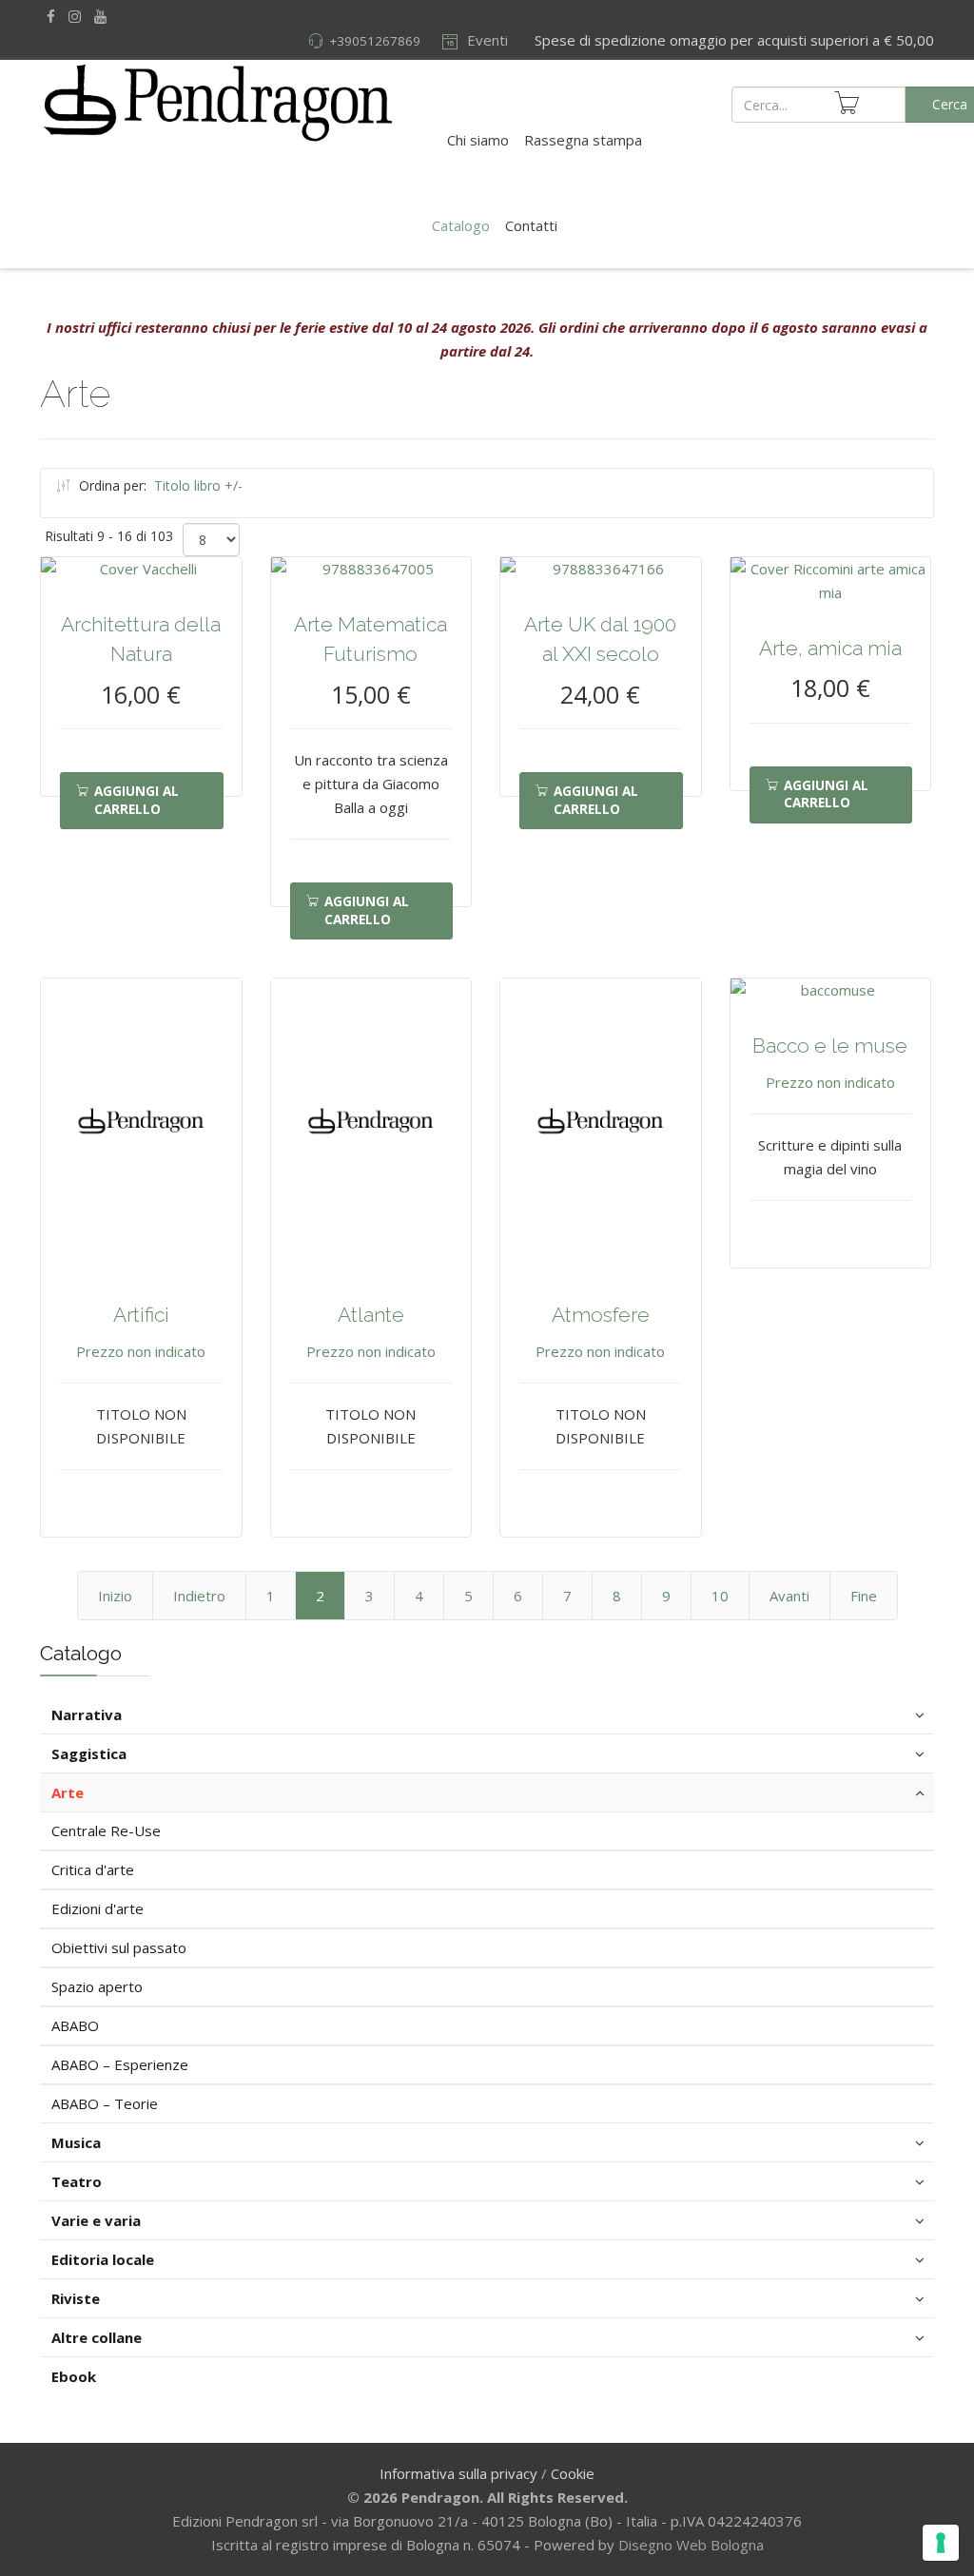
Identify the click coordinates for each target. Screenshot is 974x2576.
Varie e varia (96, 2220)
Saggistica (89, 1753)
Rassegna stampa (583, 140)
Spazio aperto (97, 1986)
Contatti (531, 225)
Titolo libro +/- (198, 485)
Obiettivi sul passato (119, 1947)
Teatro (77, 2181)
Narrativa (87, 1714)
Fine (864, 1596)
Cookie (573, 2473)
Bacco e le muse (830, 1046)
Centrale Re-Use (106, 1830)
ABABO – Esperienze (120, 2064)
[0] (847, 103)
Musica (76, 2142)
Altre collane (97, 2337)
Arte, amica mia (830, 648)
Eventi (486, 40)
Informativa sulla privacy (458, 2473)
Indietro (199, 1596)
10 (720, 1596)
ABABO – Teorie (105, 2103)
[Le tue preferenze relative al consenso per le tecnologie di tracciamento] (941, 2543)
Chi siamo (478, 140)
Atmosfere (601, 1315)
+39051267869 (375, 41)
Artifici (141, 1315)
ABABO (75, 2025)
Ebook (74, 2376)
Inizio (115, 1596)
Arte (68, 1792)
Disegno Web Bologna (691, 2545)
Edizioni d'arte (97, 1908)
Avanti (789, 1596)
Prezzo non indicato (141, 1351)
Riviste (76, 2298)
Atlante (371, 1315)
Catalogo (461, 225)
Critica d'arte (93, 1869)
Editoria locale (103, 2259)
